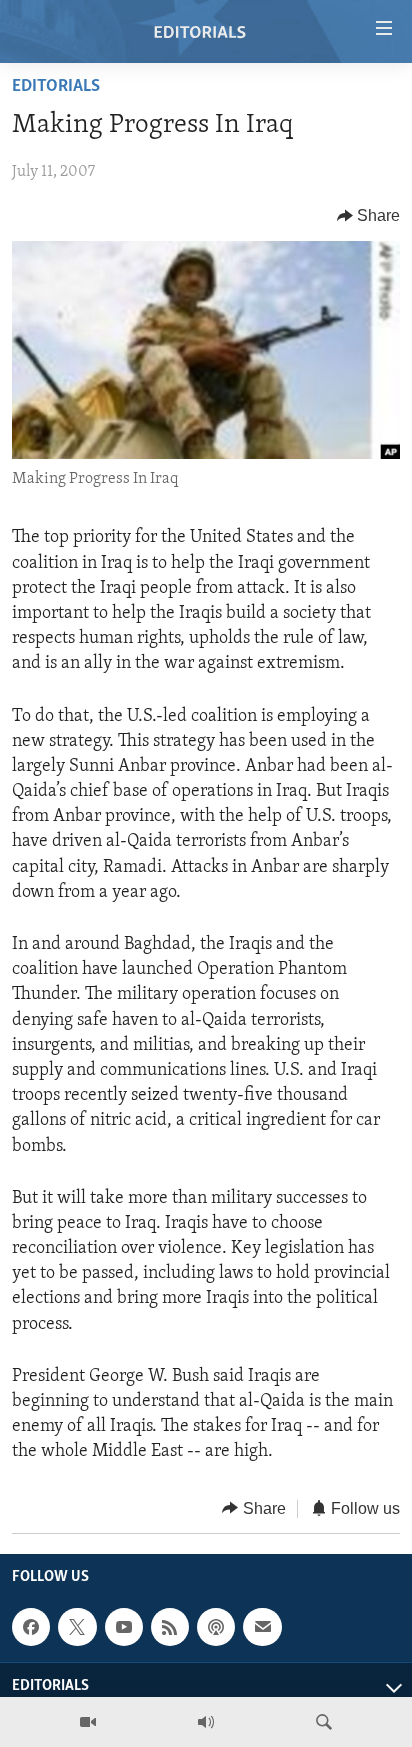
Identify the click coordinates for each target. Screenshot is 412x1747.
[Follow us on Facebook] (31, 1627)
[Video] (88, 1722)
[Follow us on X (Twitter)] (77, 1627)
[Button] (369, 216)
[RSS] (170, 1627)
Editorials (56, 87)
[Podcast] (216, 1627)
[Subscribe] (262, 1627)
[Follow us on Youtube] (124, 1627)
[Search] (324, 1722)
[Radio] (206, 1722)
